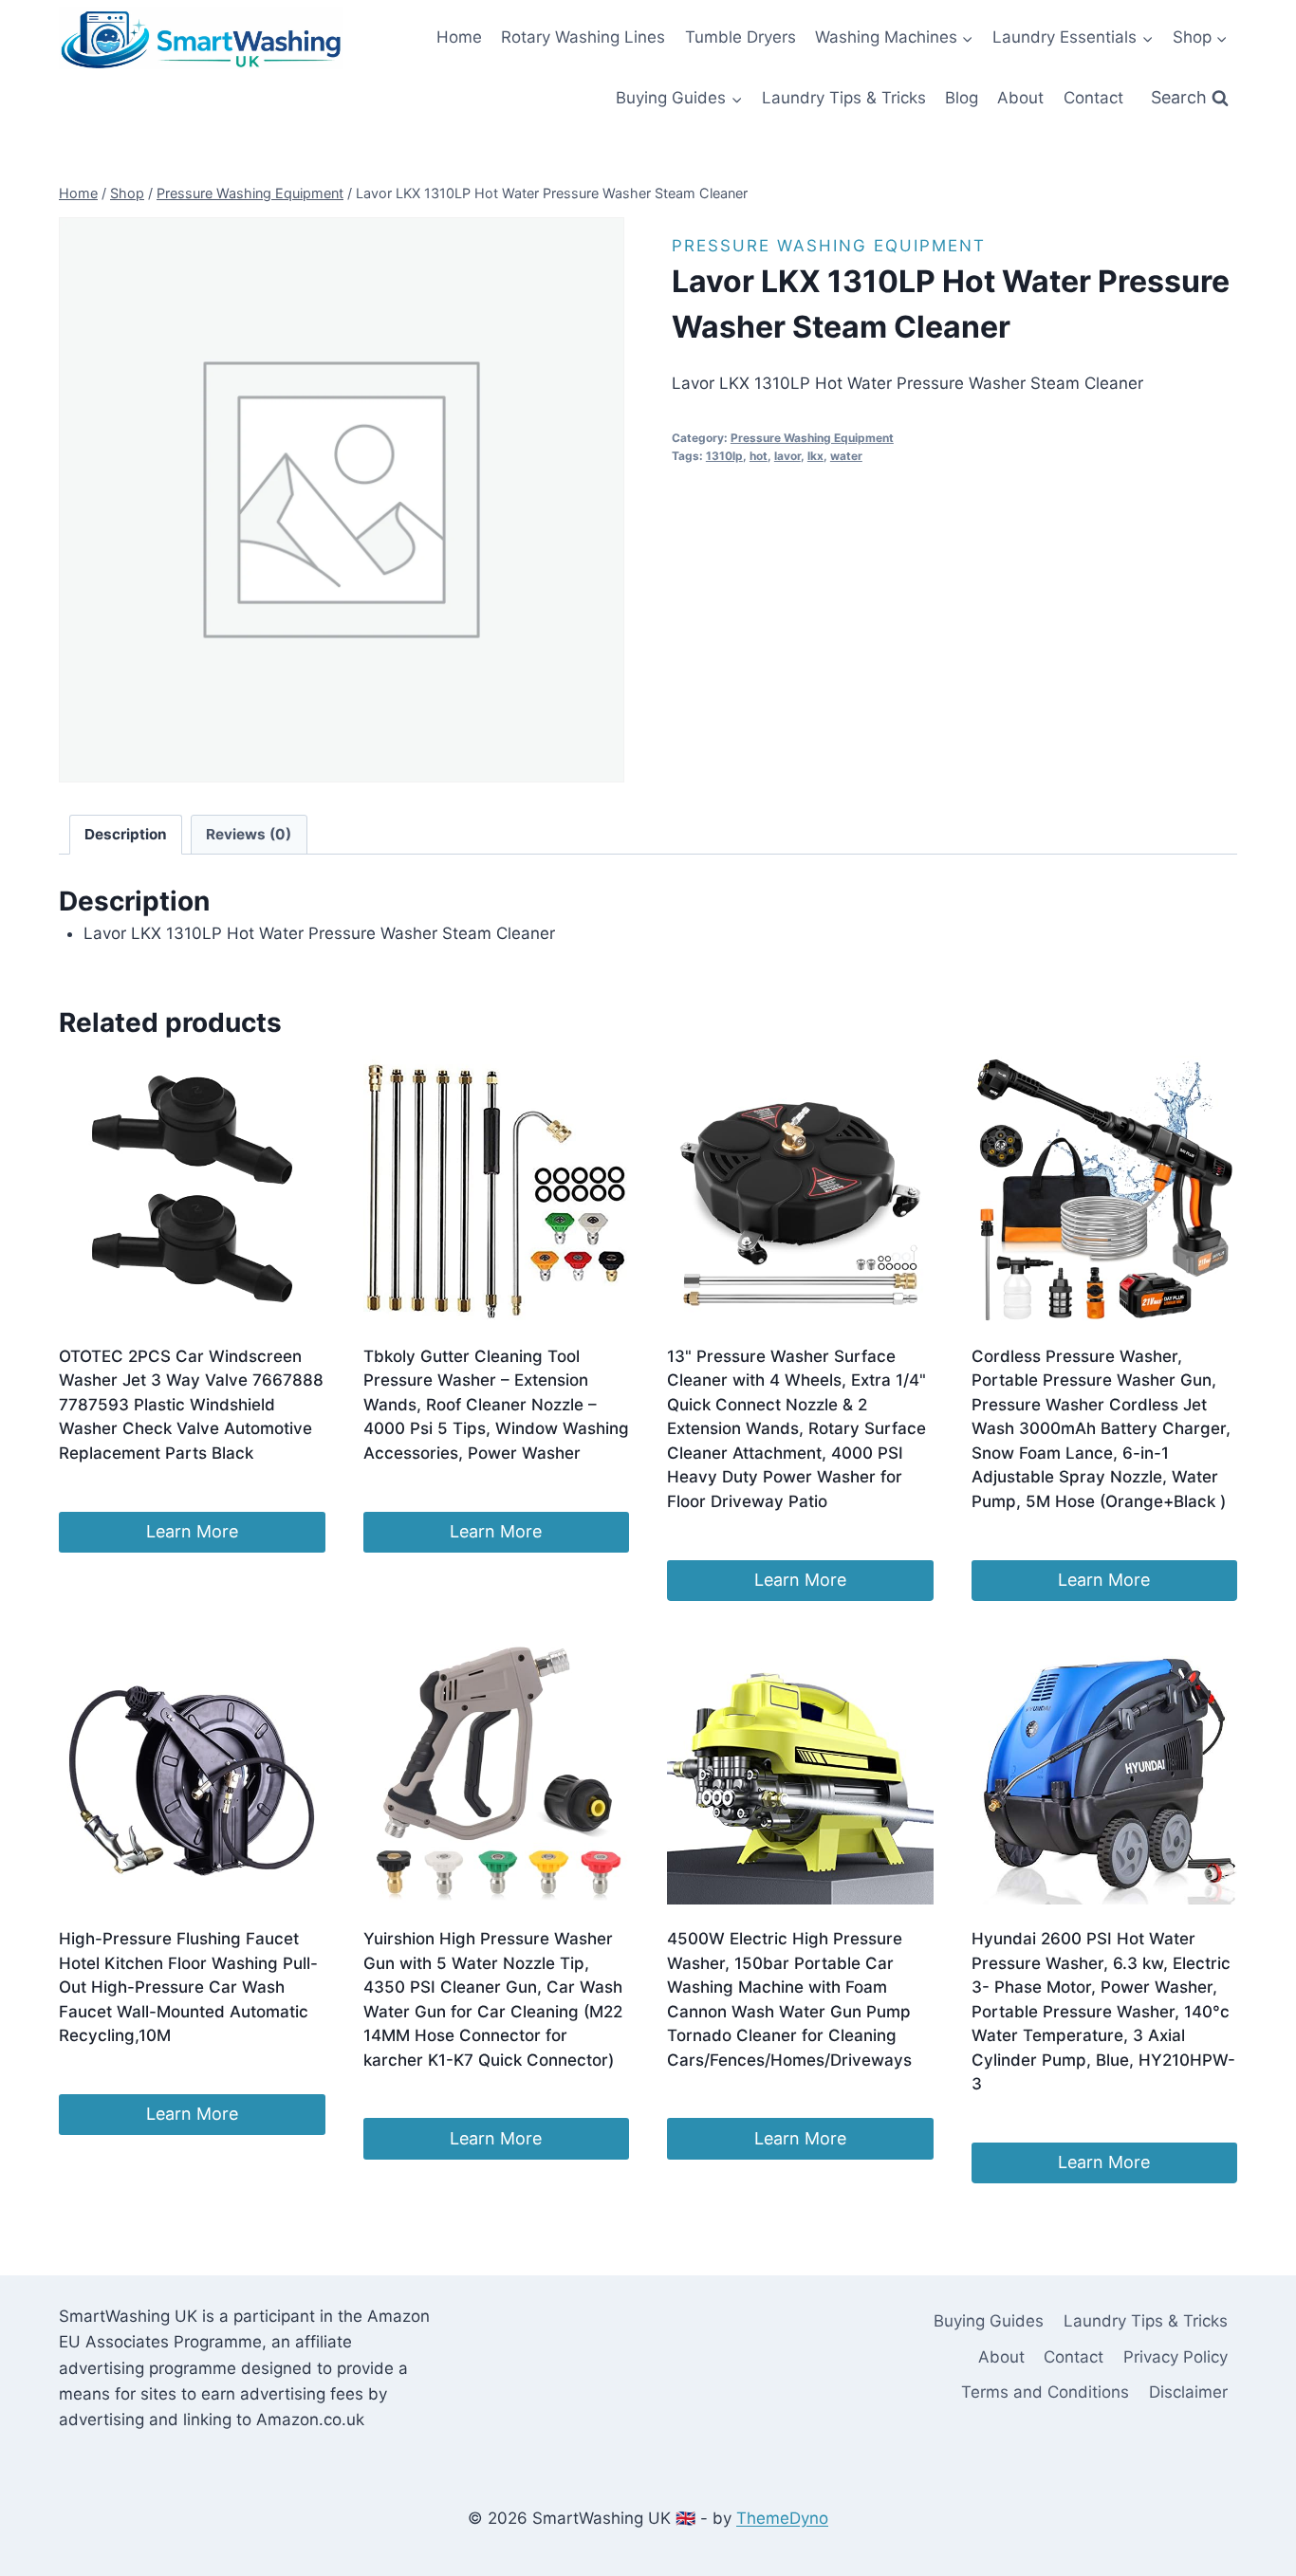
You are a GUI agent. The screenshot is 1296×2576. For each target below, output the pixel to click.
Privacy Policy (1176, 2357)
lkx (815, 456)
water (846, 456)
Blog (962, 98)
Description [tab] (126, 834)
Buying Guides (989, 2321)
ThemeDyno (782, 2518)
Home (459, 37)
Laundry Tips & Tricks (844, 98)
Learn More (192, 1531)
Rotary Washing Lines (583, 37)
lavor (787, 456)
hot (759, 456)
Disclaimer (1188, 2392)
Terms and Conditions (1045, 2392)
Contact (1093, 98)
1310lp (724, 456)
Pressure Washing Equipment (829, 246)
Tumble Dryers (741, 37)
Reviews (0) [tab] (249, 834)
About (1020, 98)
